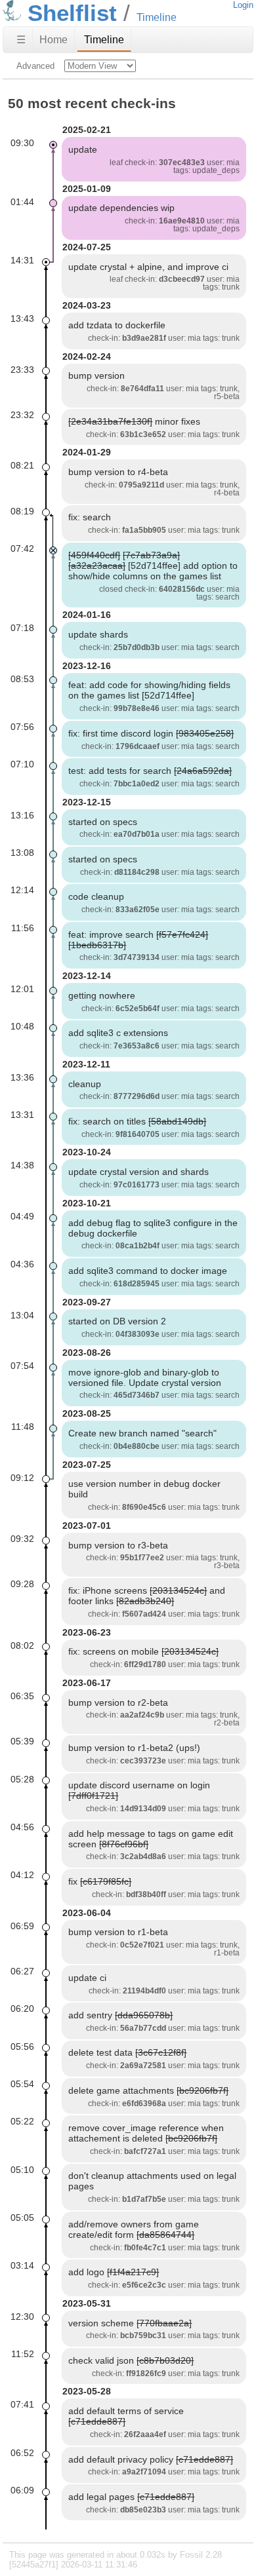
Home (53, 40)
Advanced (35, 66)
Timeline (104, 40)
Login (243, 5)
